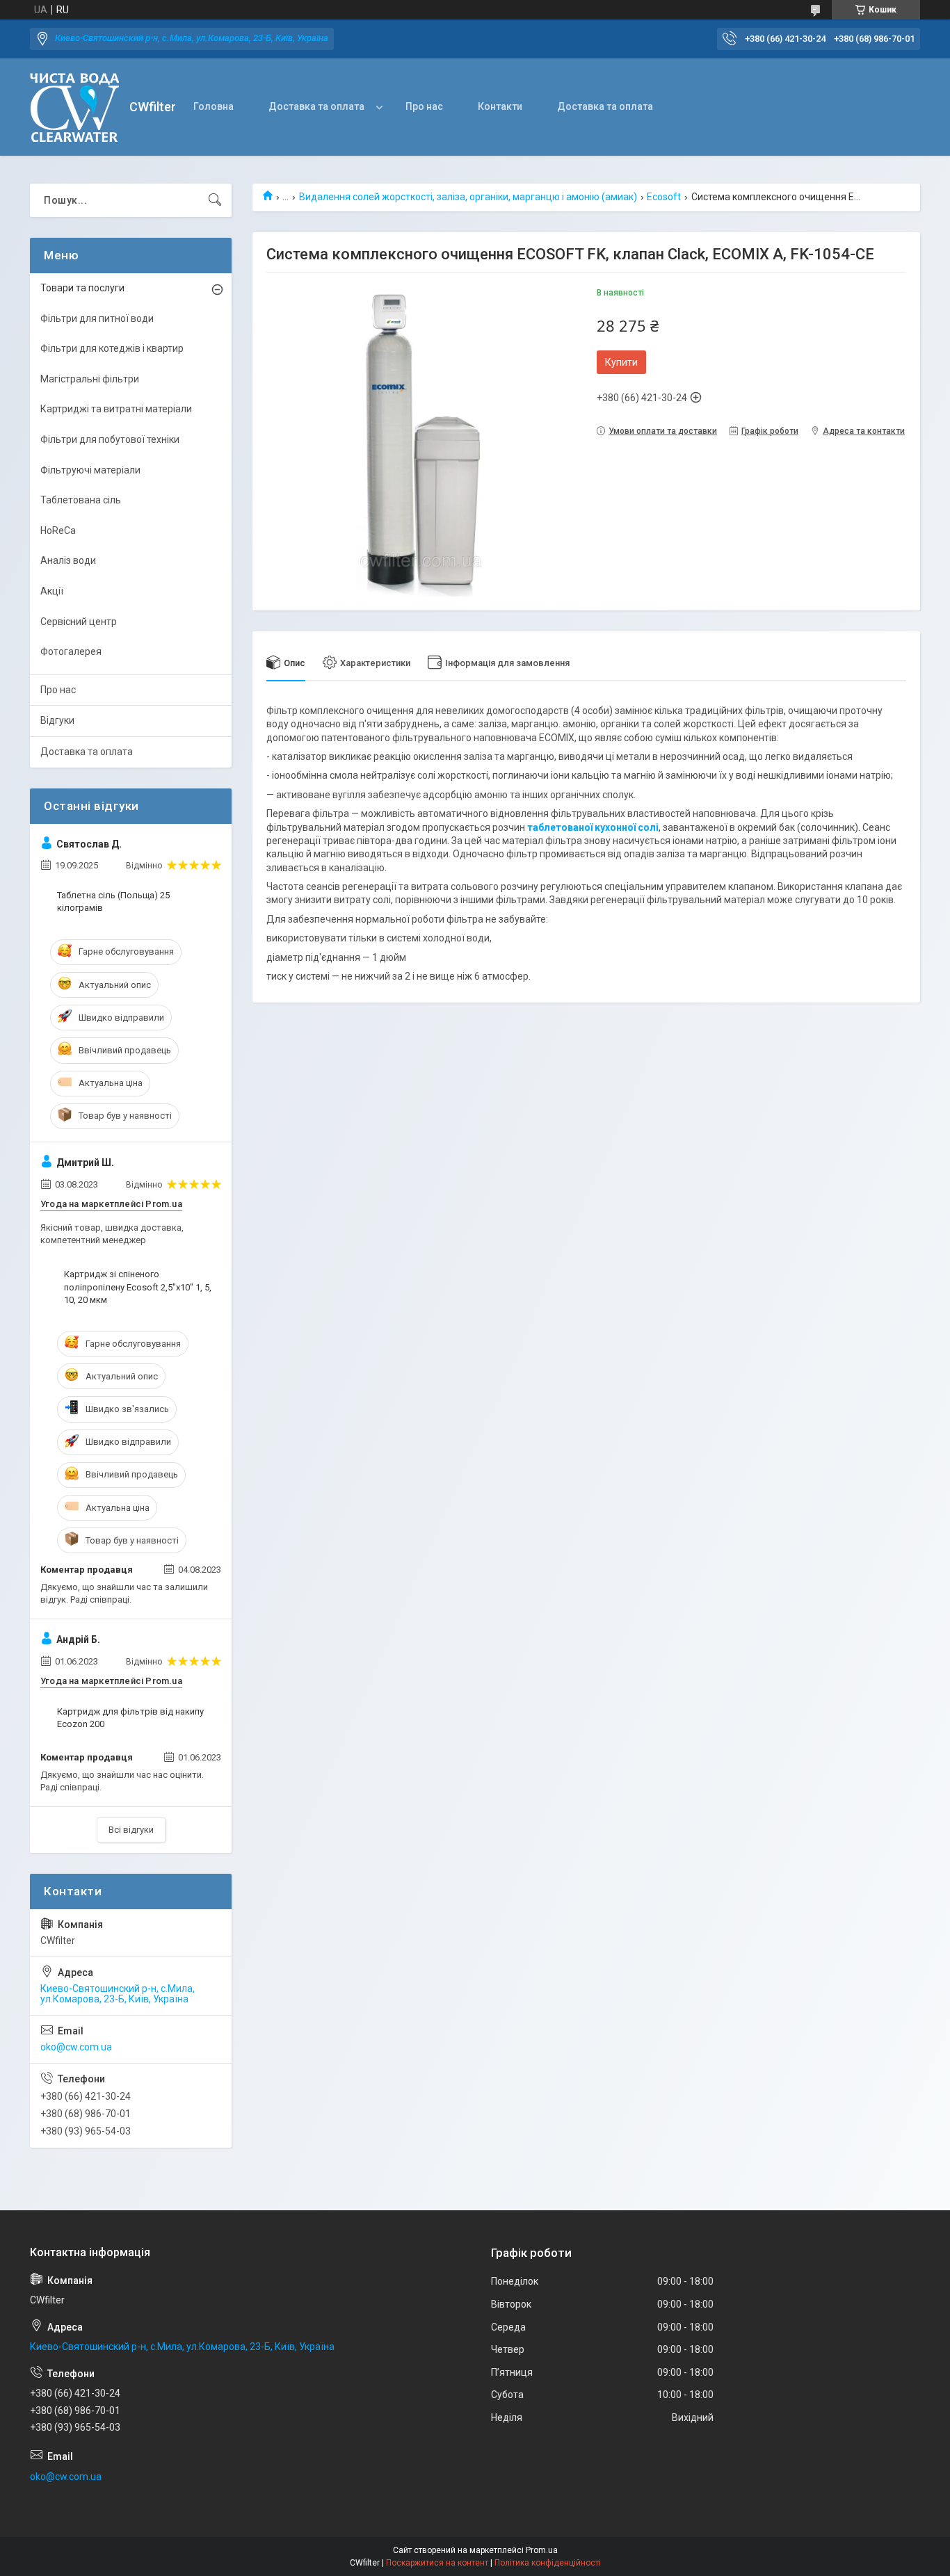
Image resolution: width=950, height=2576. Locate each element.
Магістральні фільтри (90, 379)
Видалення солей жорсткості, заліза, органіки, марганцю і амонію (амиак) (468, 197)
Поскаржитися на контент (437, 2563)
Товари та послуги (82, 288)
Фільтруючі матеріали (90, 470)
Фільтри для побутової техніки (110, 439)
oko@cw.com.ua (76, 2047)
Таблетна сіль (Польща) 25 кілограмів (113, 901)
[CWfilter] (74, 107)
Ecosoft (664, 197)
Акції (52, 591)
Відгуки (57, 720)
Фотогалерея (71, 651)
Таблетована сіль (81, 500)
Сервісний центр (79, 622)
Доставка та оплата (316, 106)
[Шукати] (215, 200)
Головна (214, 106)
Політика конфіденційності (548, 2563)
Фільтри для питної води (97, 318)
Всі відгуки (131, 1830)
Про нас (424, 106)
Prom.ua (542, 2550)
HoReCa (58, 530)
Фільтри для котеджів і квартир (112, 348)
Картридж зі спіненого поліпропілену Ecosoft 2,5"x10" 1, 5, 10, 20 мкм (138, 1287)
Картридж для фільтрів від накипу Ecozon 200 (130, 1718)
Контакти (500, 106)
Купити (621, 362)
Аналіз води (68, 560)
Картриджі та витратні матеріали (116, 409)
